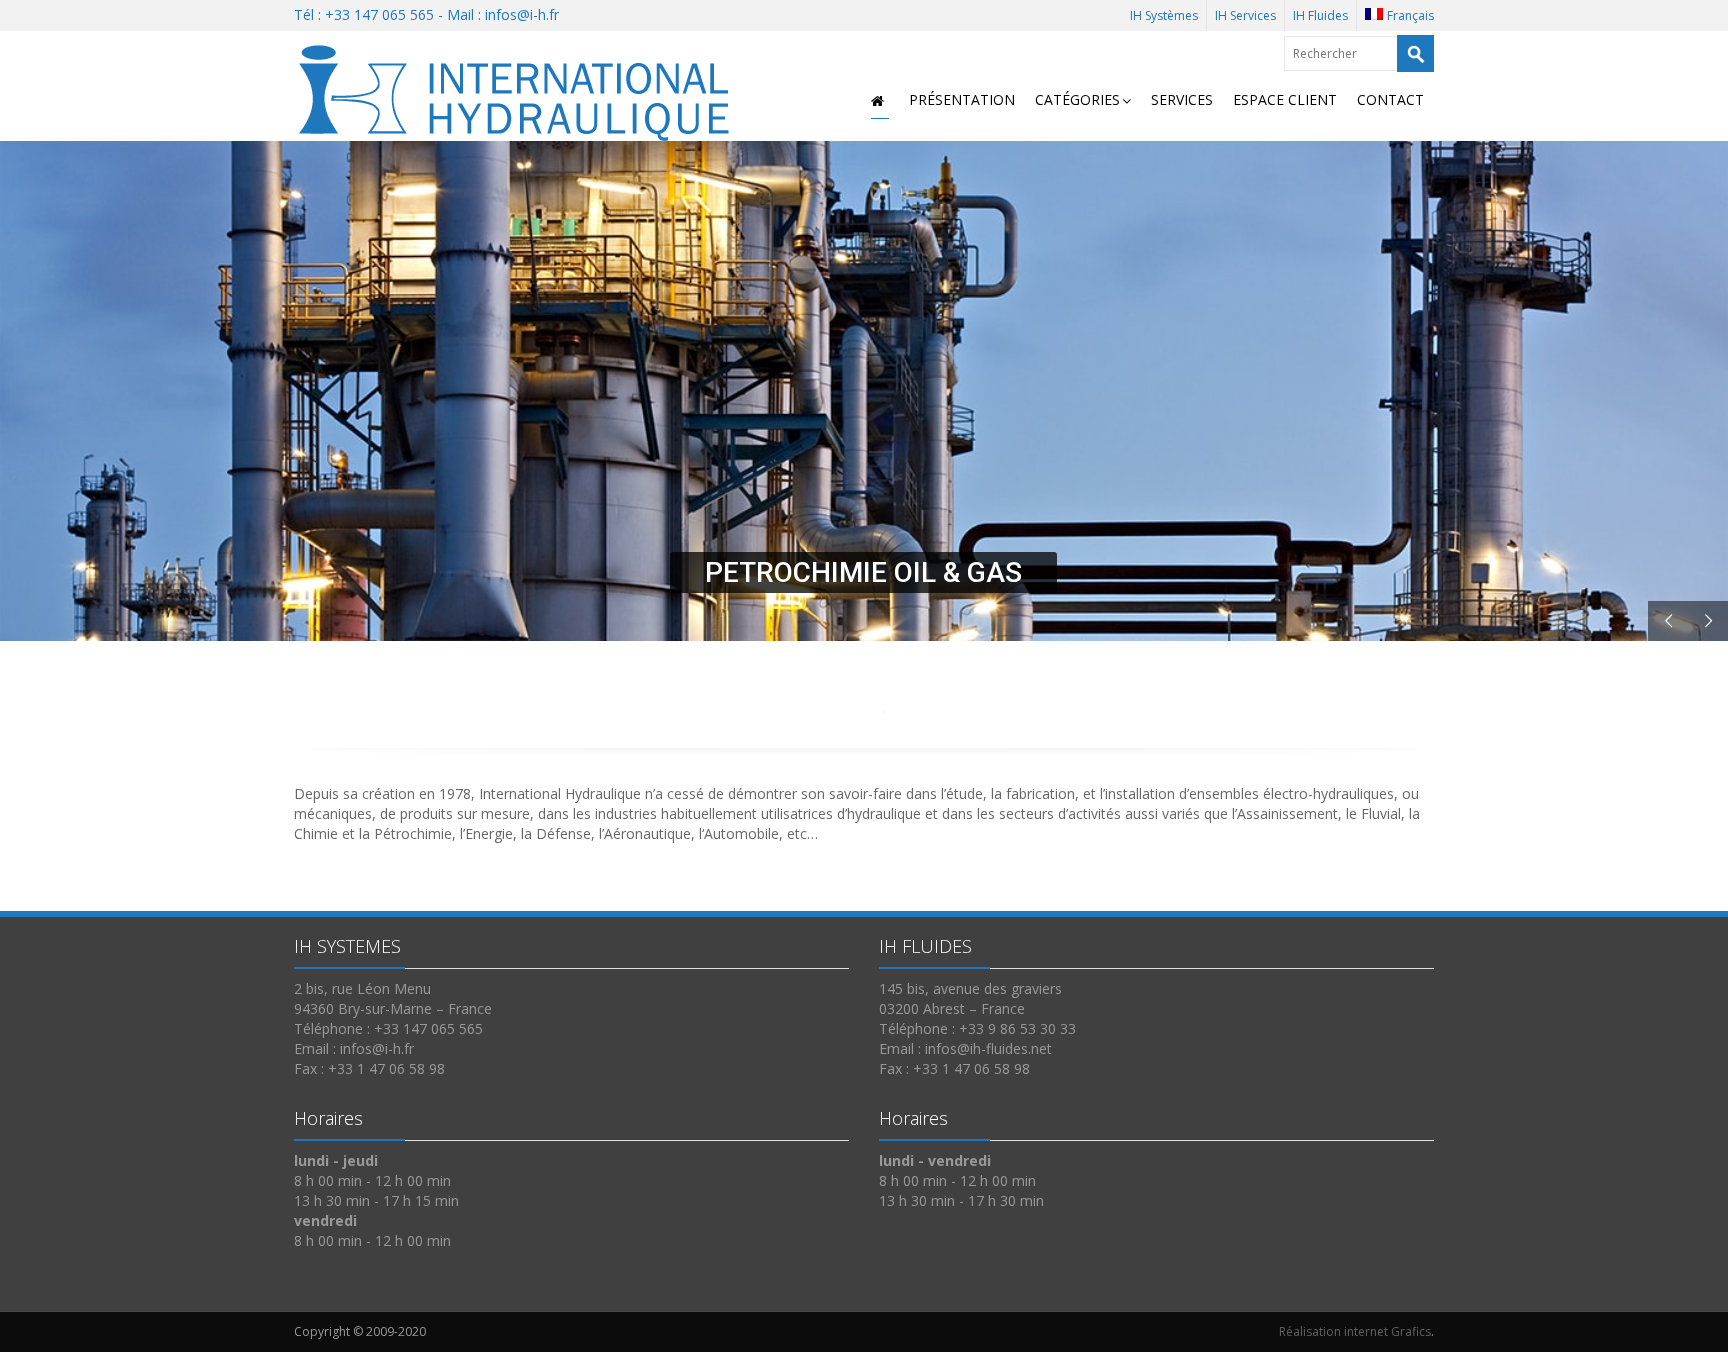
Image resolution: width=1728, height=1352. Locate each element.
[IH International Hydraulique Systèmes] (519, 88)
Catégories (1077, 99)
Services (1182, 99)
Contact (1390, 99)
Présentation (962, 99)
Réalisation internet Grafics (1355, 1331)
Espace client (1285, 99)
